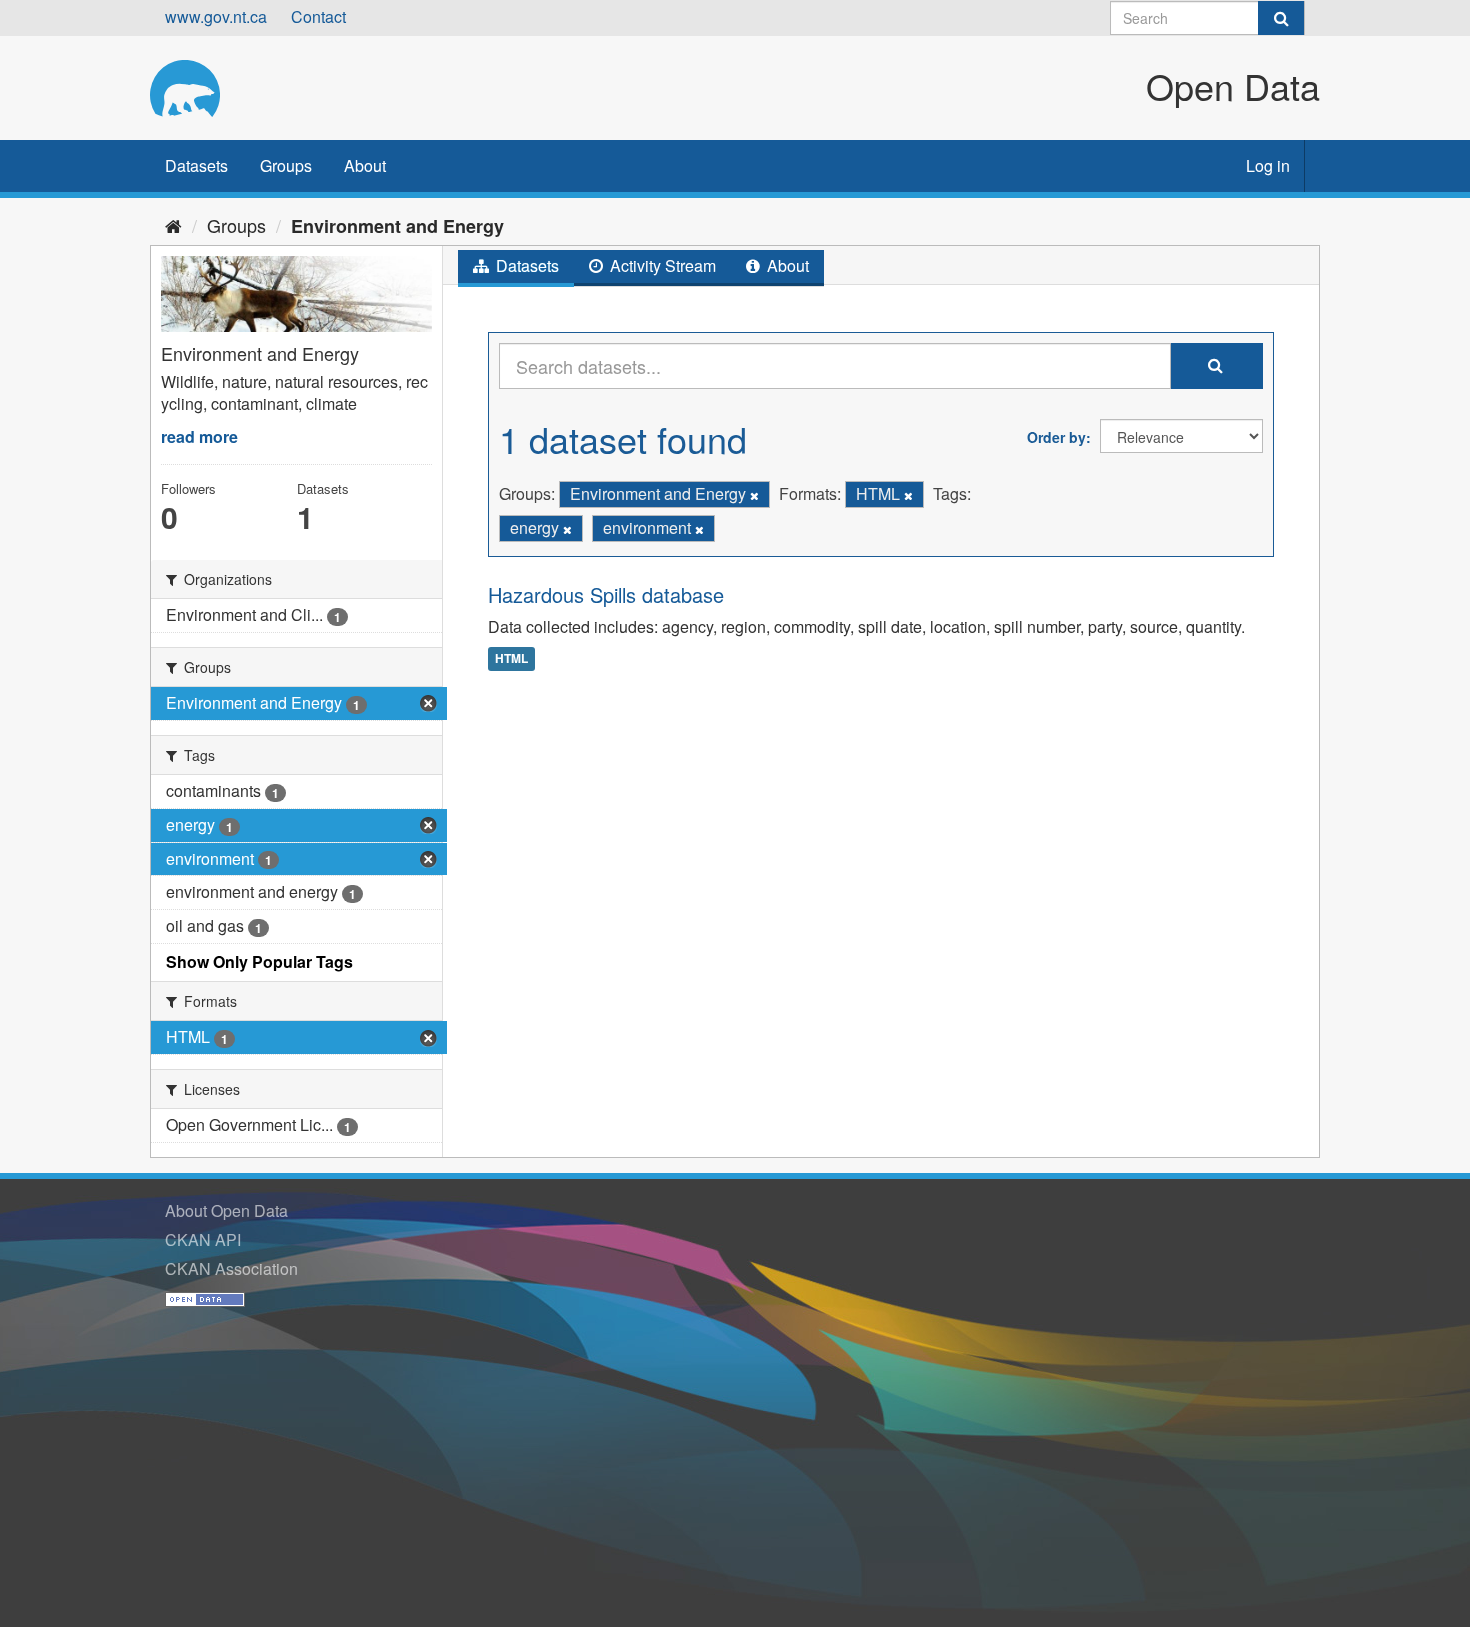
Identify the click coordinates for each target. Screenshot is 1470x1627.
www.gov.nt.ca (216, 16)
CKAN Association (231, 1268)
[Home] (173, 225)
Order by (1056, 437)
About (365, 165)
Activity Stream (661, 265)
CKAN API (203, 1239)
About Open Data (226, 1210)
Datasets (196, 165)
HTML (511, 658)
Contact (318, 16)
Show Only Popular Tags (259, 961)
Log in (1268, 165)
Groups (286, 165)
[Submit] (1281, 18)
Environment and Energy (397, 226)
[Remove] (754, 495)
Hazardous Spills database (606, 594)
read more (199, 436)
